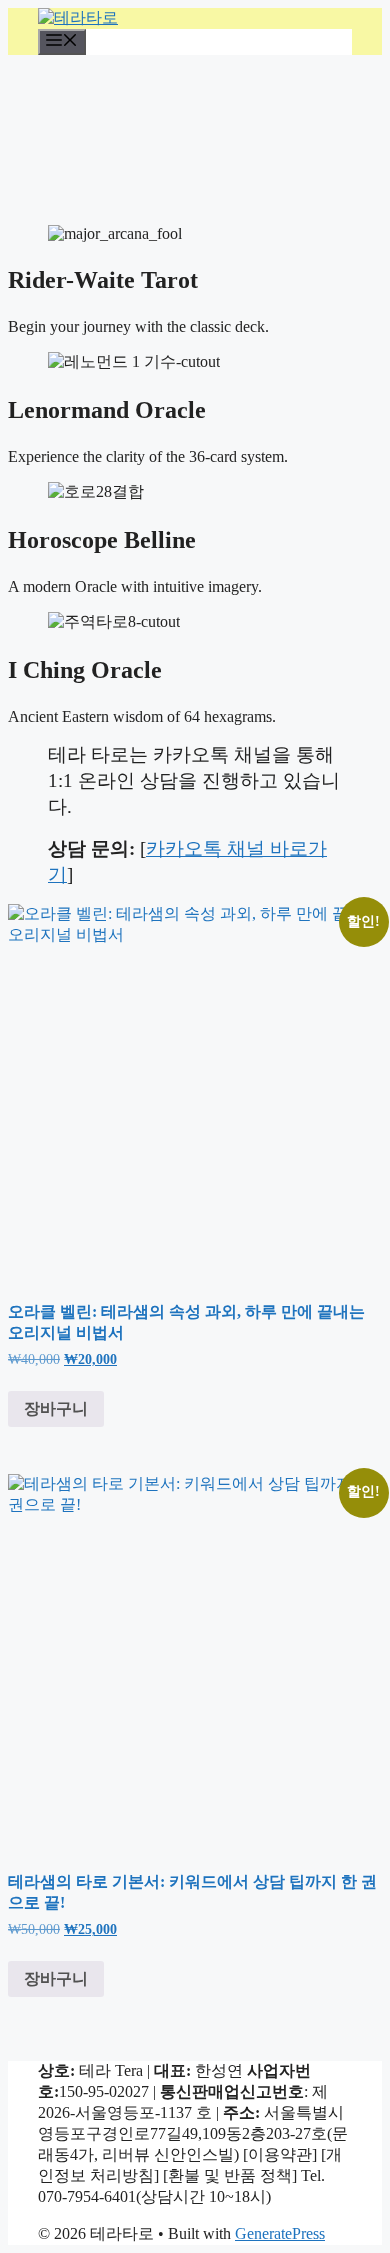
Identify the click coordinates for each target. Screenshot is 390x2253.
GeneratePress (280, 2233)
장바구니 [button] (56, 1408)
